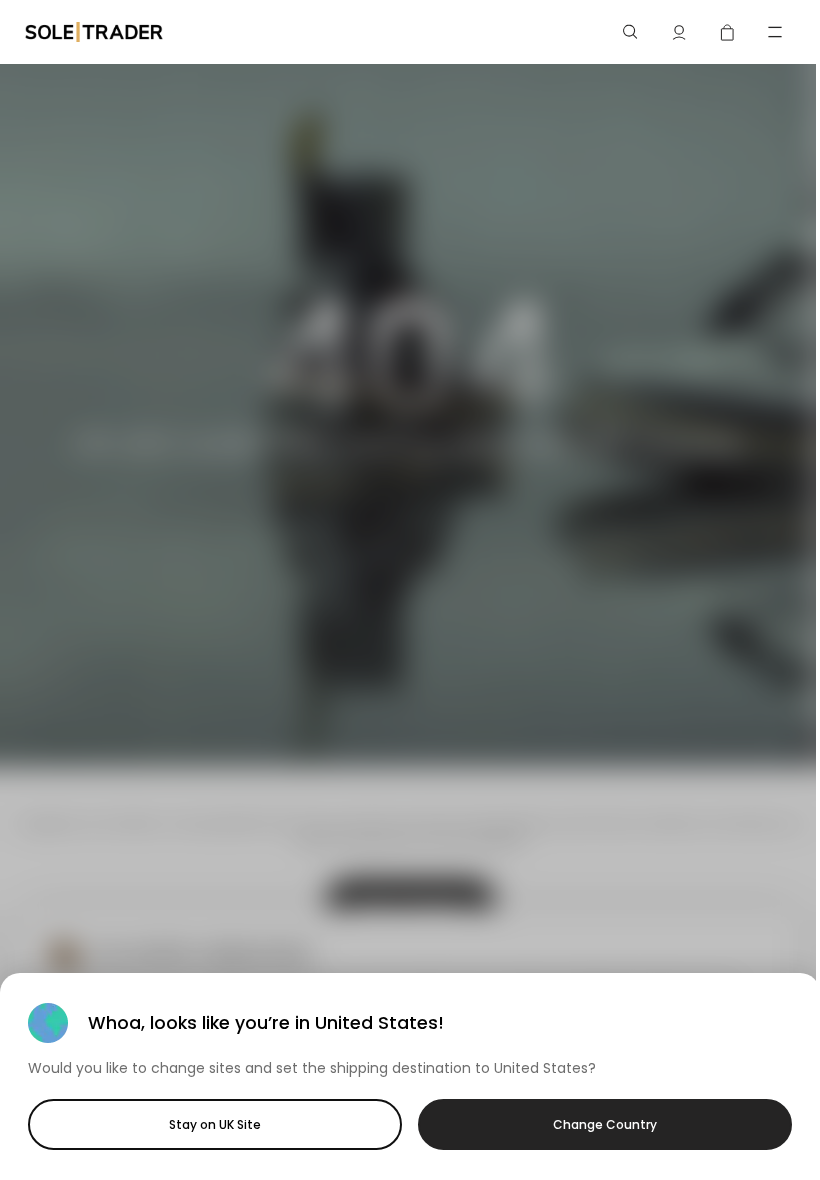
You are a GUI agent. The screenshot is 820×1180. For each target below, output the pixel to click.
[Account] (679, 32)
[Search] (631, 32)
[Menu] (775, 32)
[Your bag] (727, 32)
